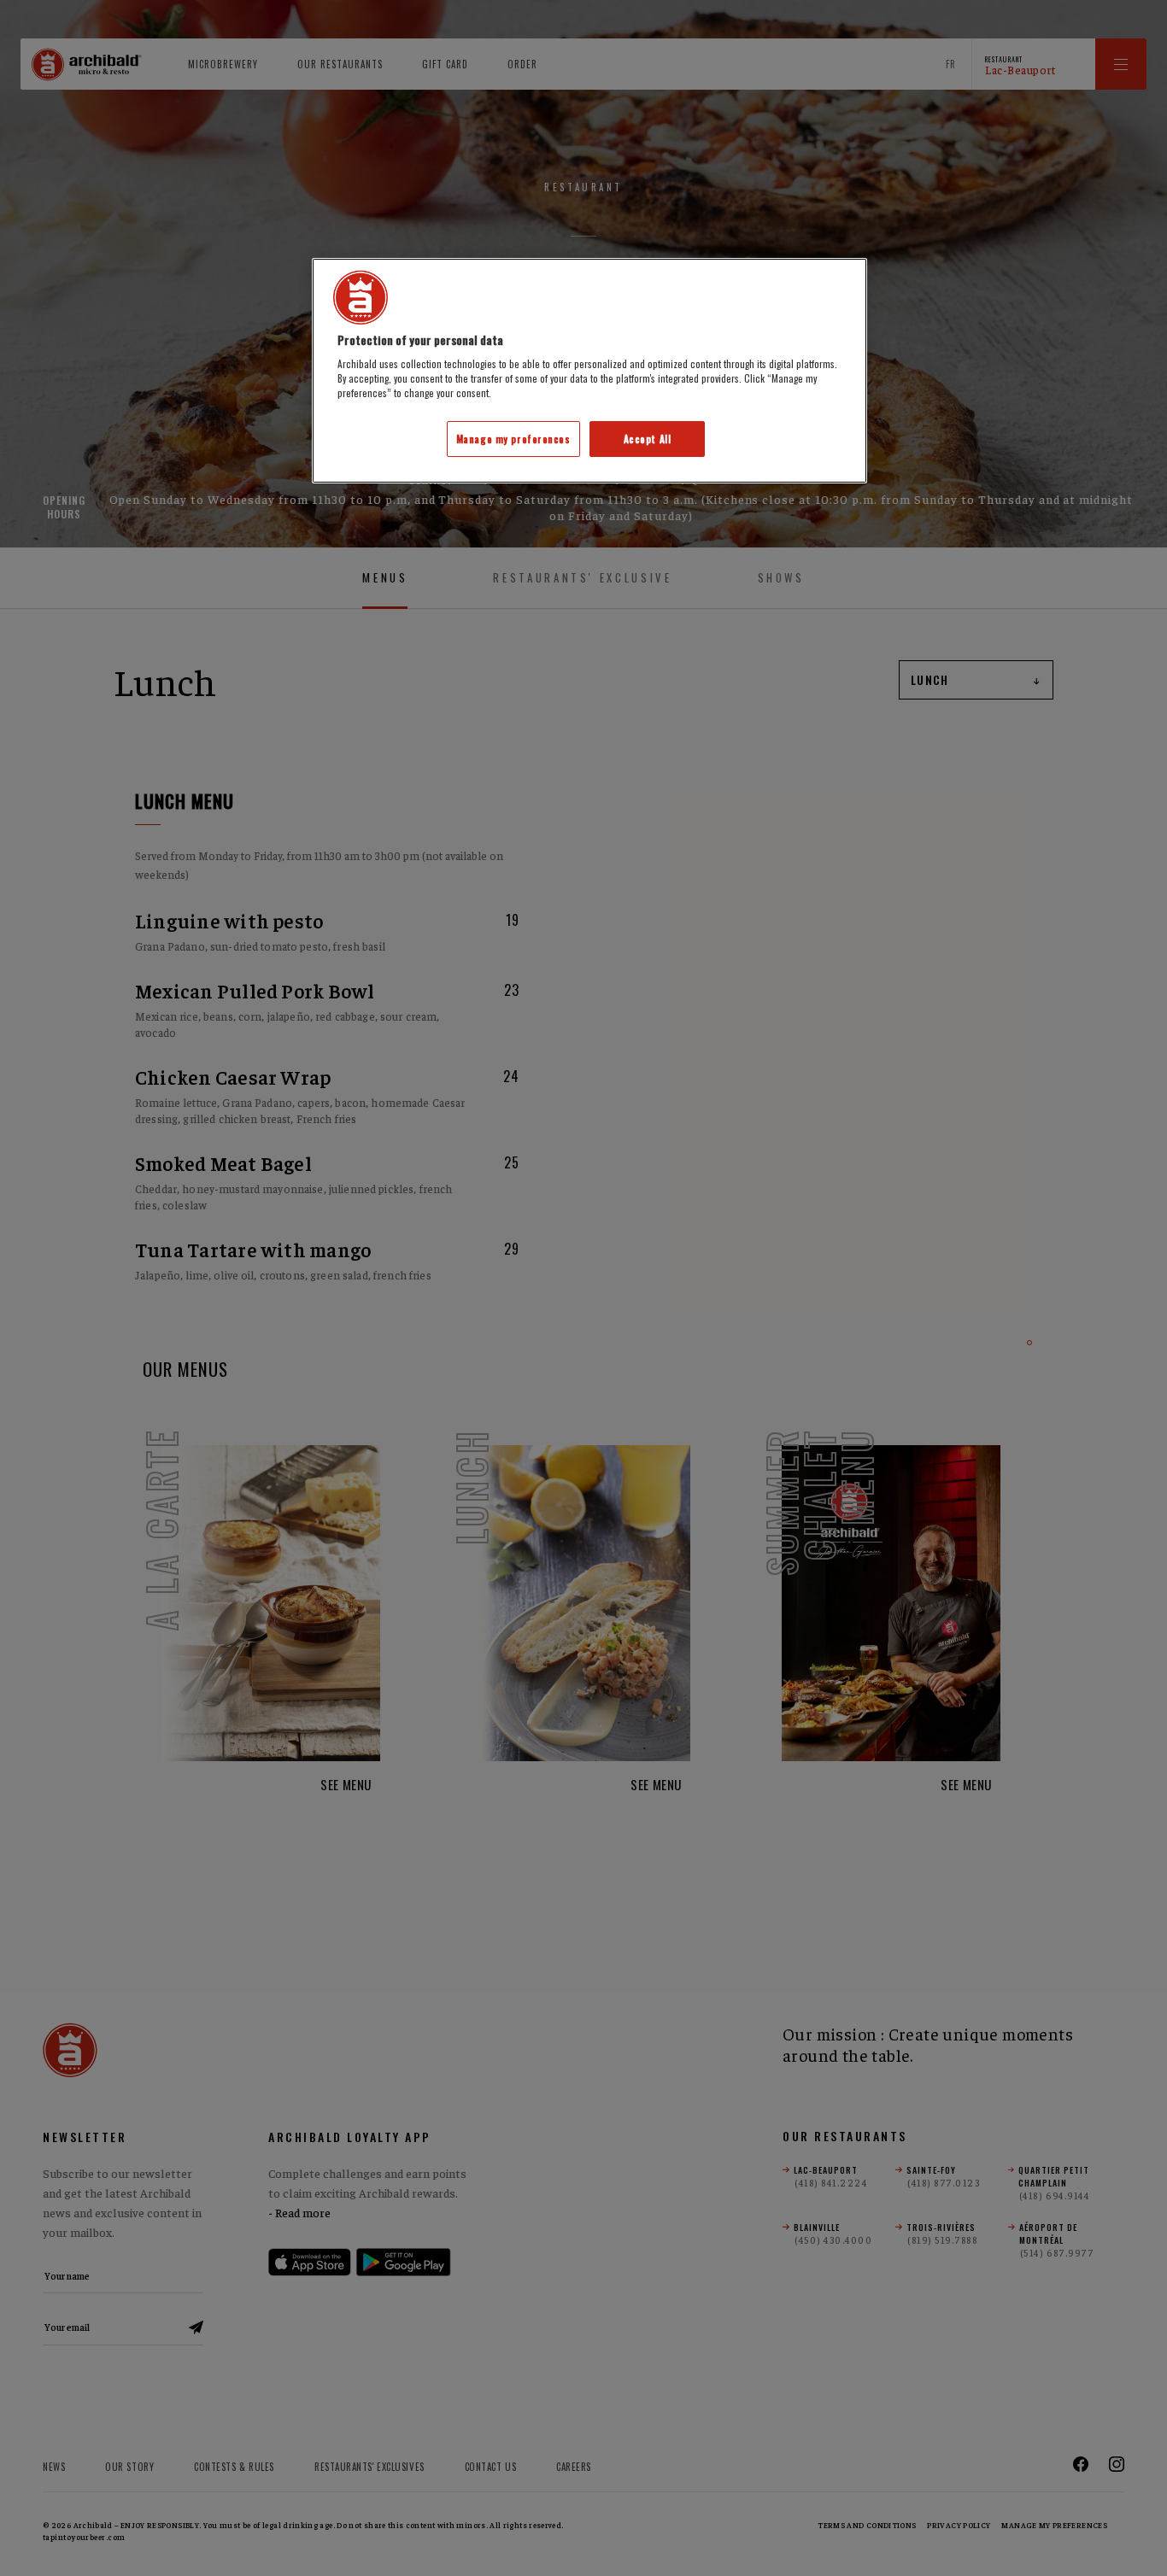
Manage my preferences (513, 439)
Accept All (648, 439)
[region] (589, 371)
